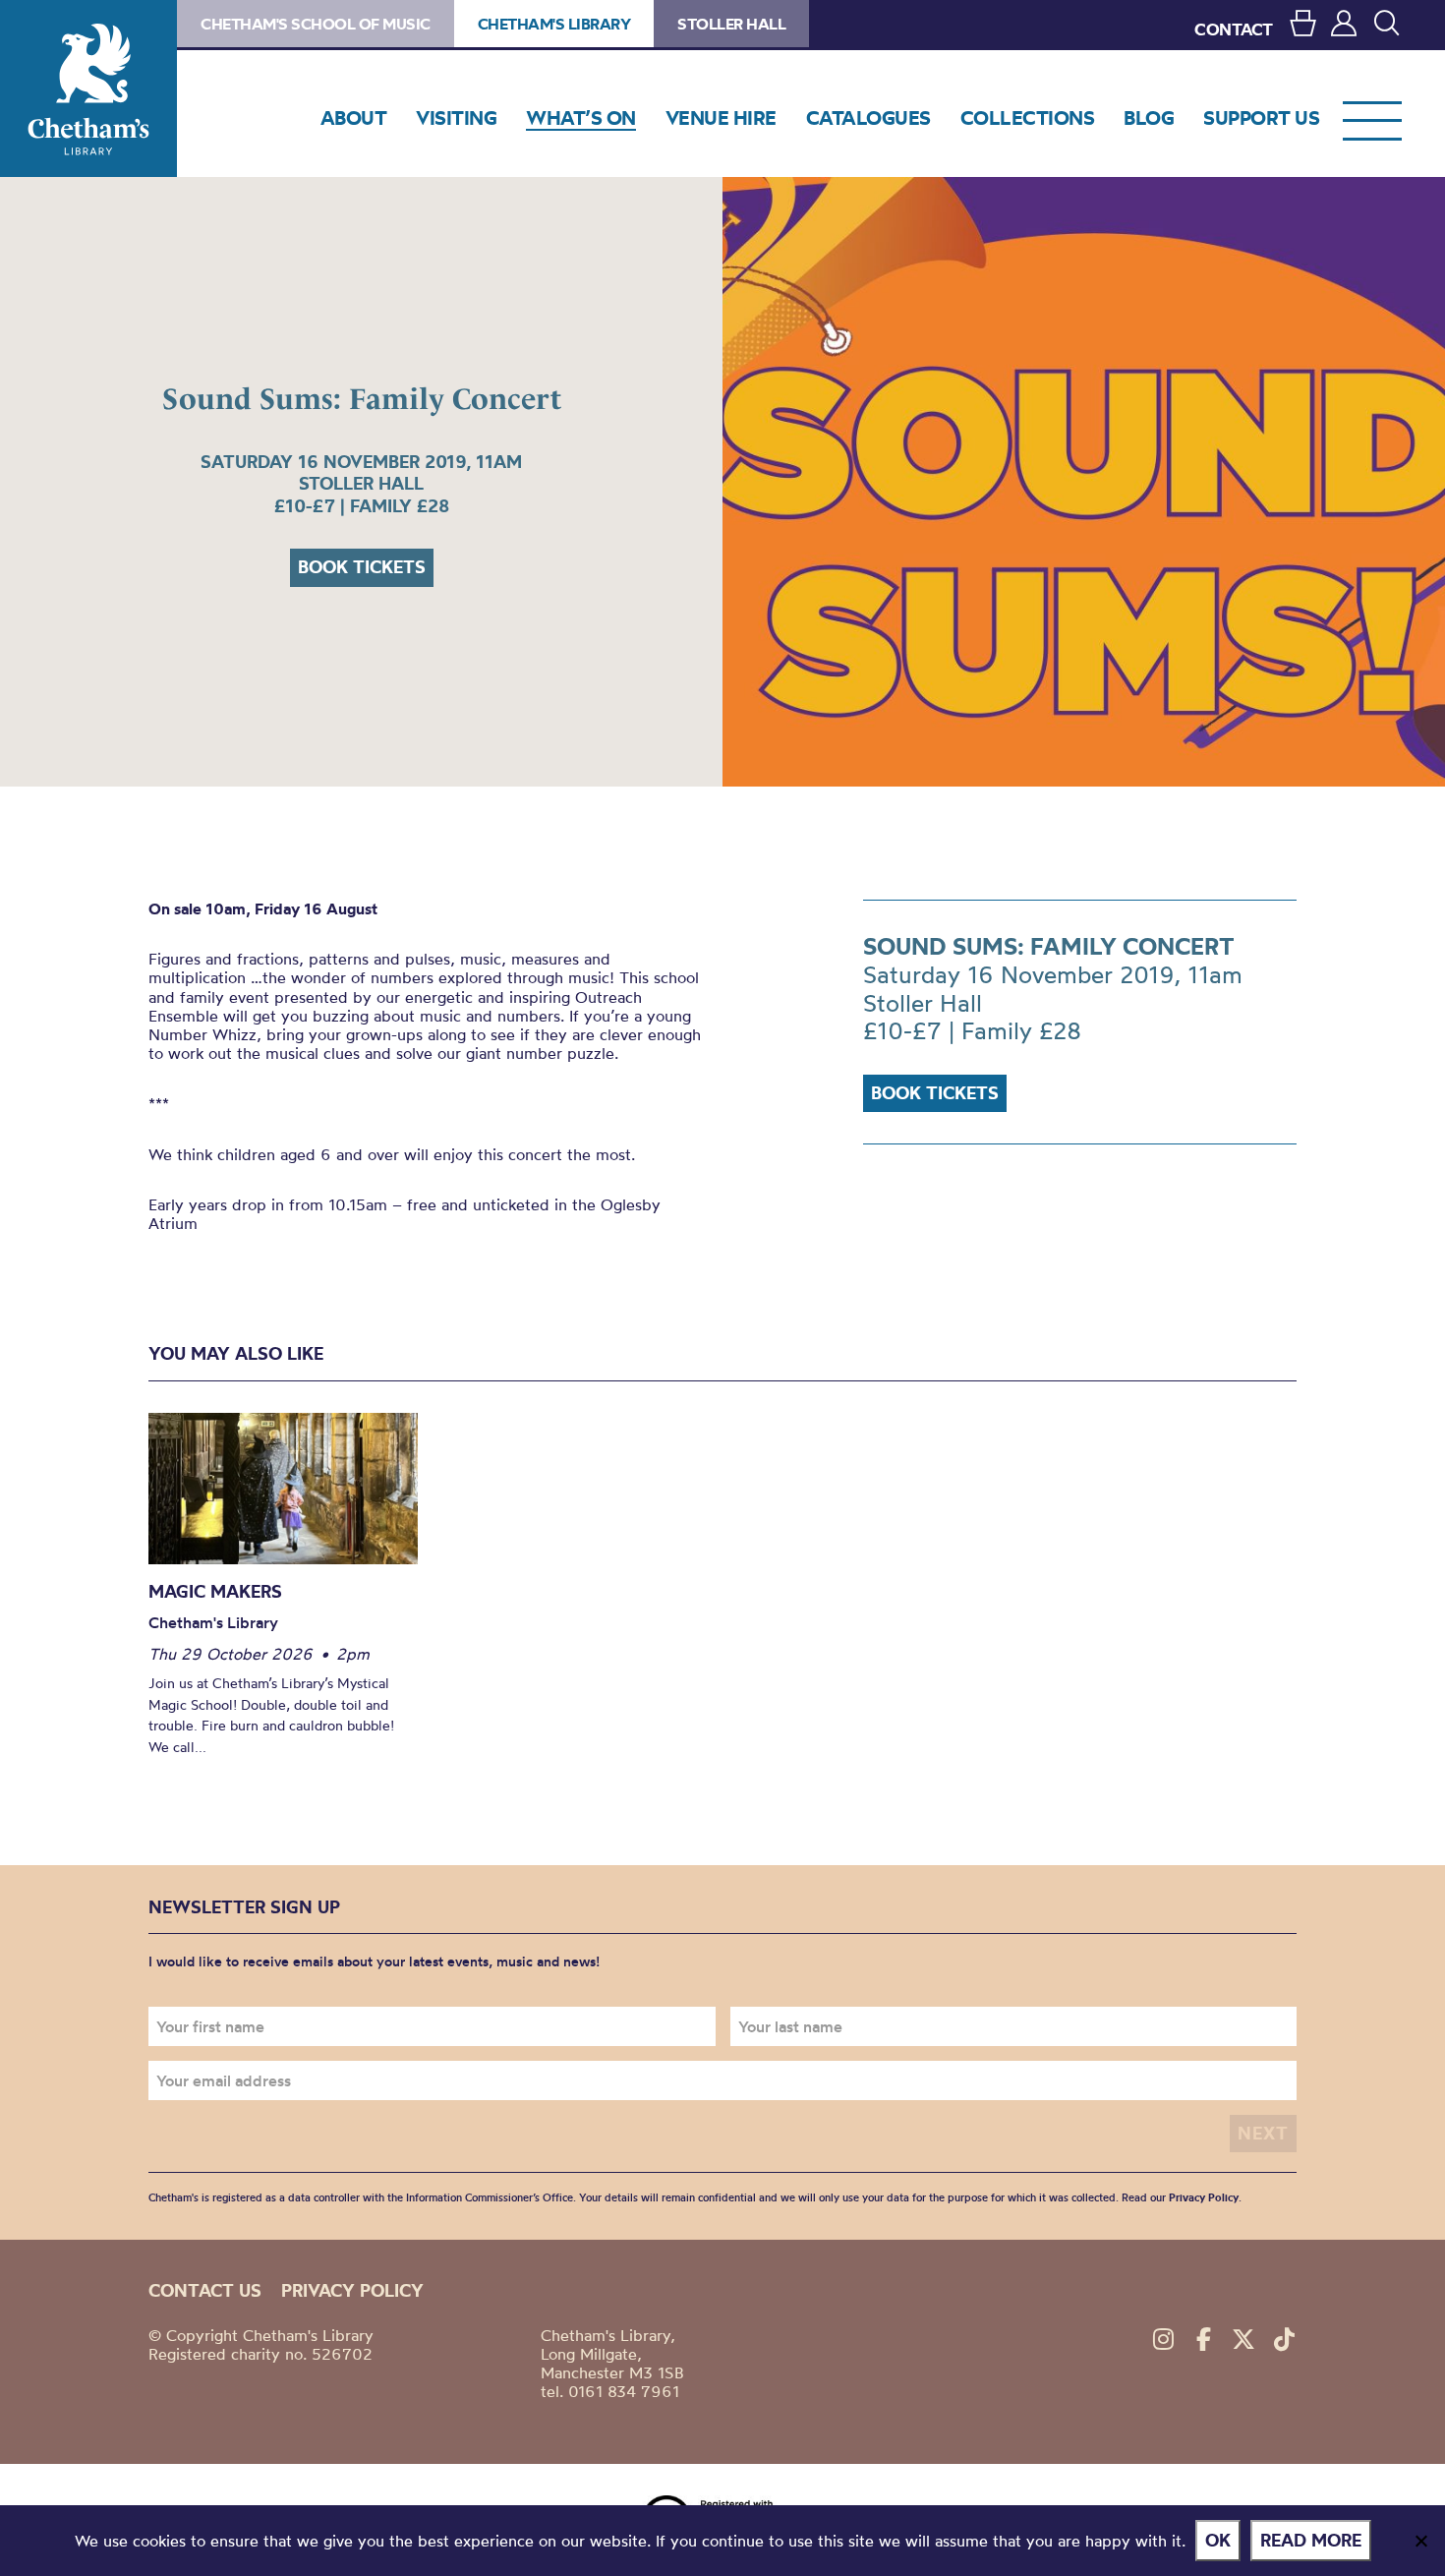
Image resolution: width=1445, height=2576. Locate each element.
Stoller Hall (731, 24)
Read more (1311, 2540)
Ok (1218, 2540)
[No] (1420, 2541)
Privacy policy (352, 2290)
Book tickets (362, 567)
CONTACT (1234, 29)
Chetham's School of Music (316, 24)
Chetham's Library (88, 88)
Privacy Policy (1204, 2197)
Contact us (205, 2290)
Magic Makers (215, 1591)
